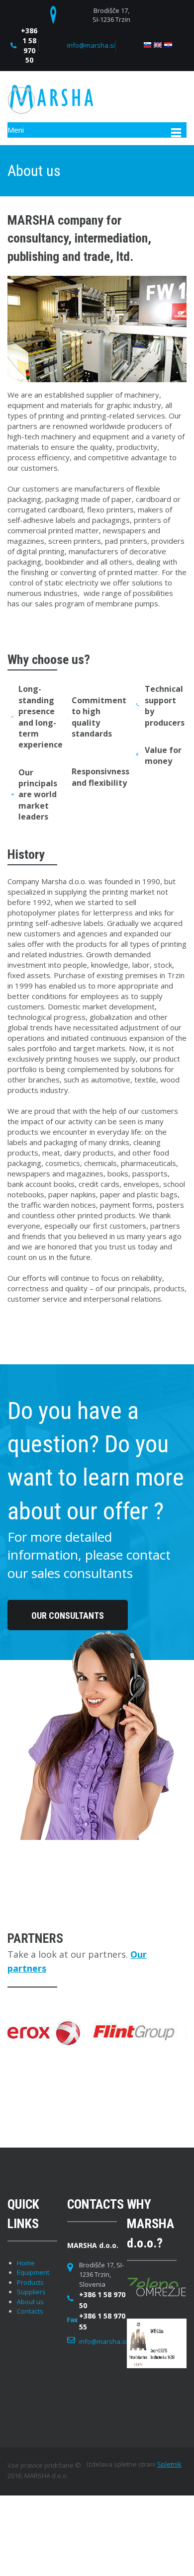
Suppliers (31, 2292)
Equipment (33, 2272)
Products (30, 2282)
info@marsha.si (91, 45)
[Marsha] (50, 99)
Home (26, 2263)
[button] (105, 2033)
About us (30, 2302)
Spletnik (169, 2464)
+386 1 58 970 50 (29, 45)
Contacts (30, 2311)
